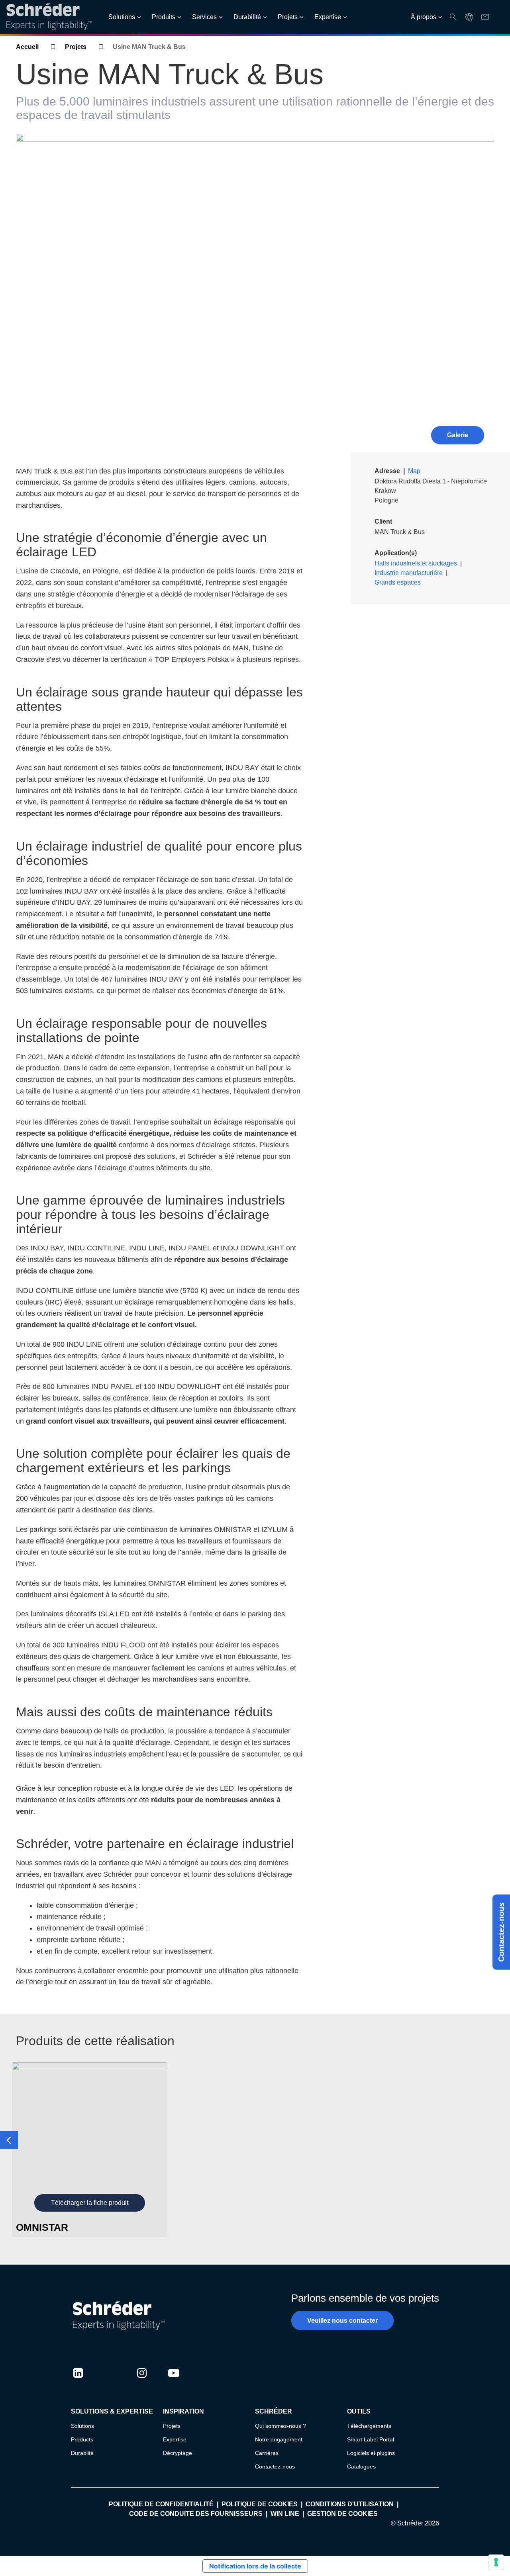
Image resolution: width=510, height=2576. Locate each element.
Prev (9, 2140)
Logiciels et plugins (371, 2453)
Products (82, 2439)
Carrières (267, 2453)
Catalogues (361, 2466)
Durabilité (247, 17)
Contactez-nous (501, 1932)
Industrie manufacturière (409, 573)
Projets (288, 17)
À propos (424, 17)
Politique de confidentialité (161, 2504)
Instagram (142, 2380)
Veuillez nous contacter (342, 2321)
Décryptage (178, 2453)
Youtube (174, 2380)
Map (414, 471)
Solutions (122, 17)
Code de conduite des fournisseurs (196, 2514)
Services (204, 17)
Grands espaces (398, 582)
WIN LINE (285, 2514)
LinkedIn (78, 2380)
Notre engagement (279, 2439)
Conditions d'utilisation (350, 2504)
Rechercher (453, 17)
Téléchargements (369, 2426)
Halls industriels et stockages (416, 563)
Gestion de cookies (342, 2514)
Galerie (458, 435)
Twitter (110, 2380)
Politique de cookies (260, 2504)
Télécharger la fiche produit (90, 2203)
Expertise (328, 17)
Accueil (27, 47)
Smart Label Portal (371, 2439)
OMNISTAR (42, 2227)
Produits (164, 17)
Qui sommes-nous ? (280, 2426)
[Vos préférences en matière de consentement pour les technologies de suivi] (496, 2562)
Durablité (82, 2453)
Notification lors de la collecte (255, 2566)
